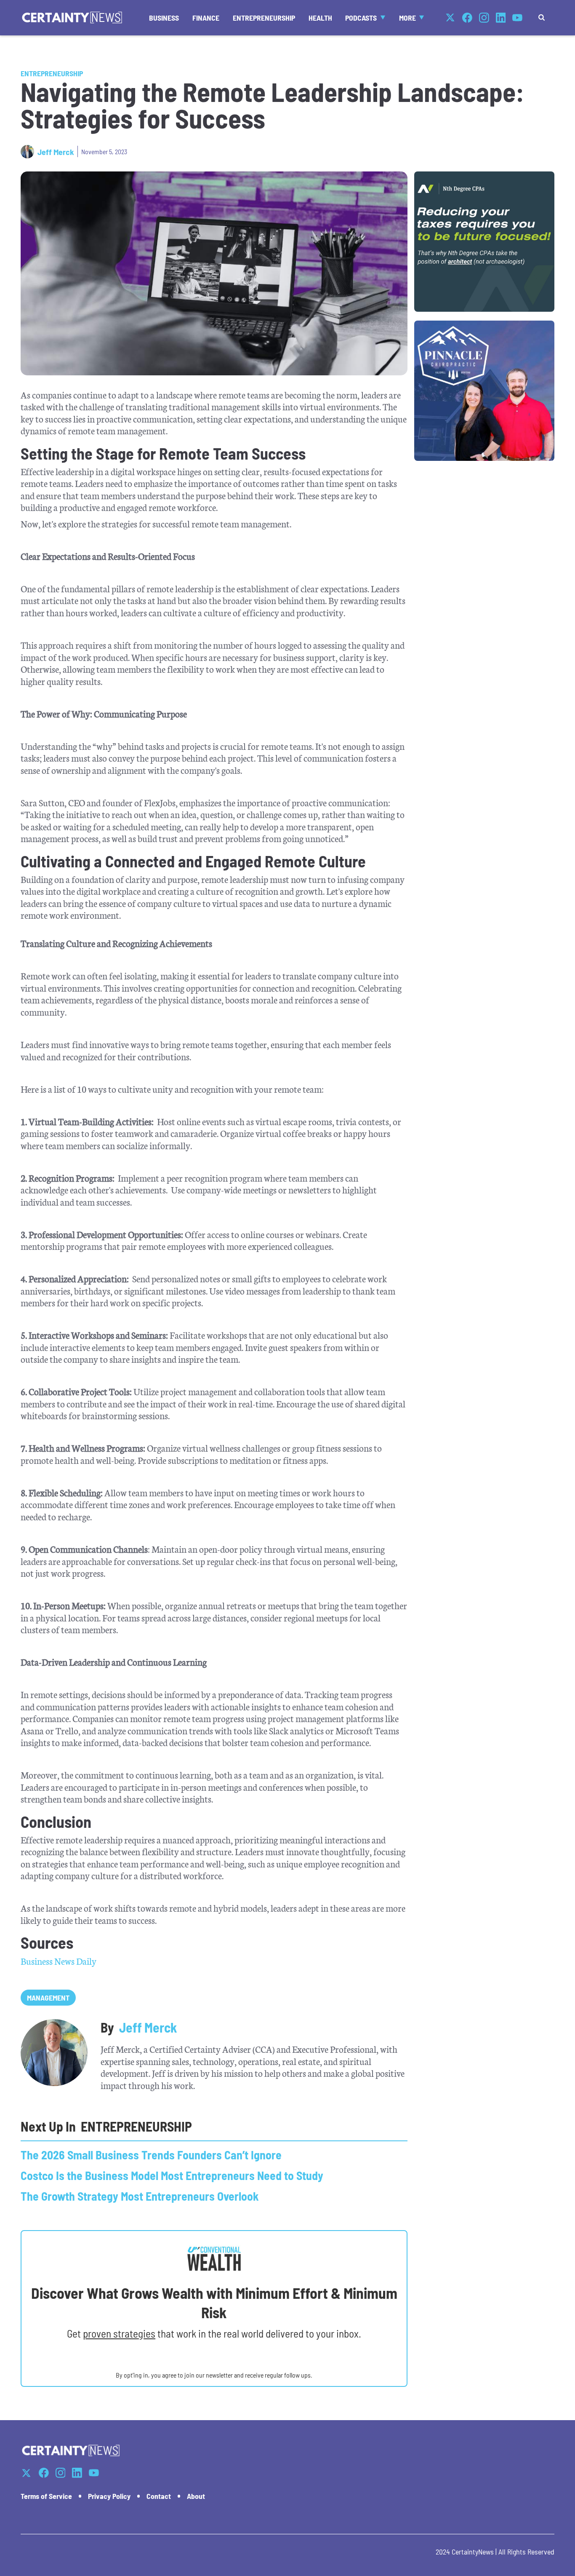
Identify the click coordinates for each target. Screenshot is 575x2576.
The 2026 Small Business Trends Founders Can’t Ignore (151, 2155)
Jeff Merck (56, 152)
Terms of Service (46, 2496)
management (48, 1998)
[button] (365, 17)
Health (320, 18)
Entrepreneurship (264, 18)
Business (164, 18)
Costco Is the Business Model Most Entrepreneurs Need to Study (172, 2175)
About (196, 2496)
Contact (159, 2496)
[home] (72, 17)
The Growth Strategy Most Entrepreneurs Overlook (140, 2196)
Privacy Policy (109, 2496)
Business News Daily (59, 1961)
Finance (206, 18)
